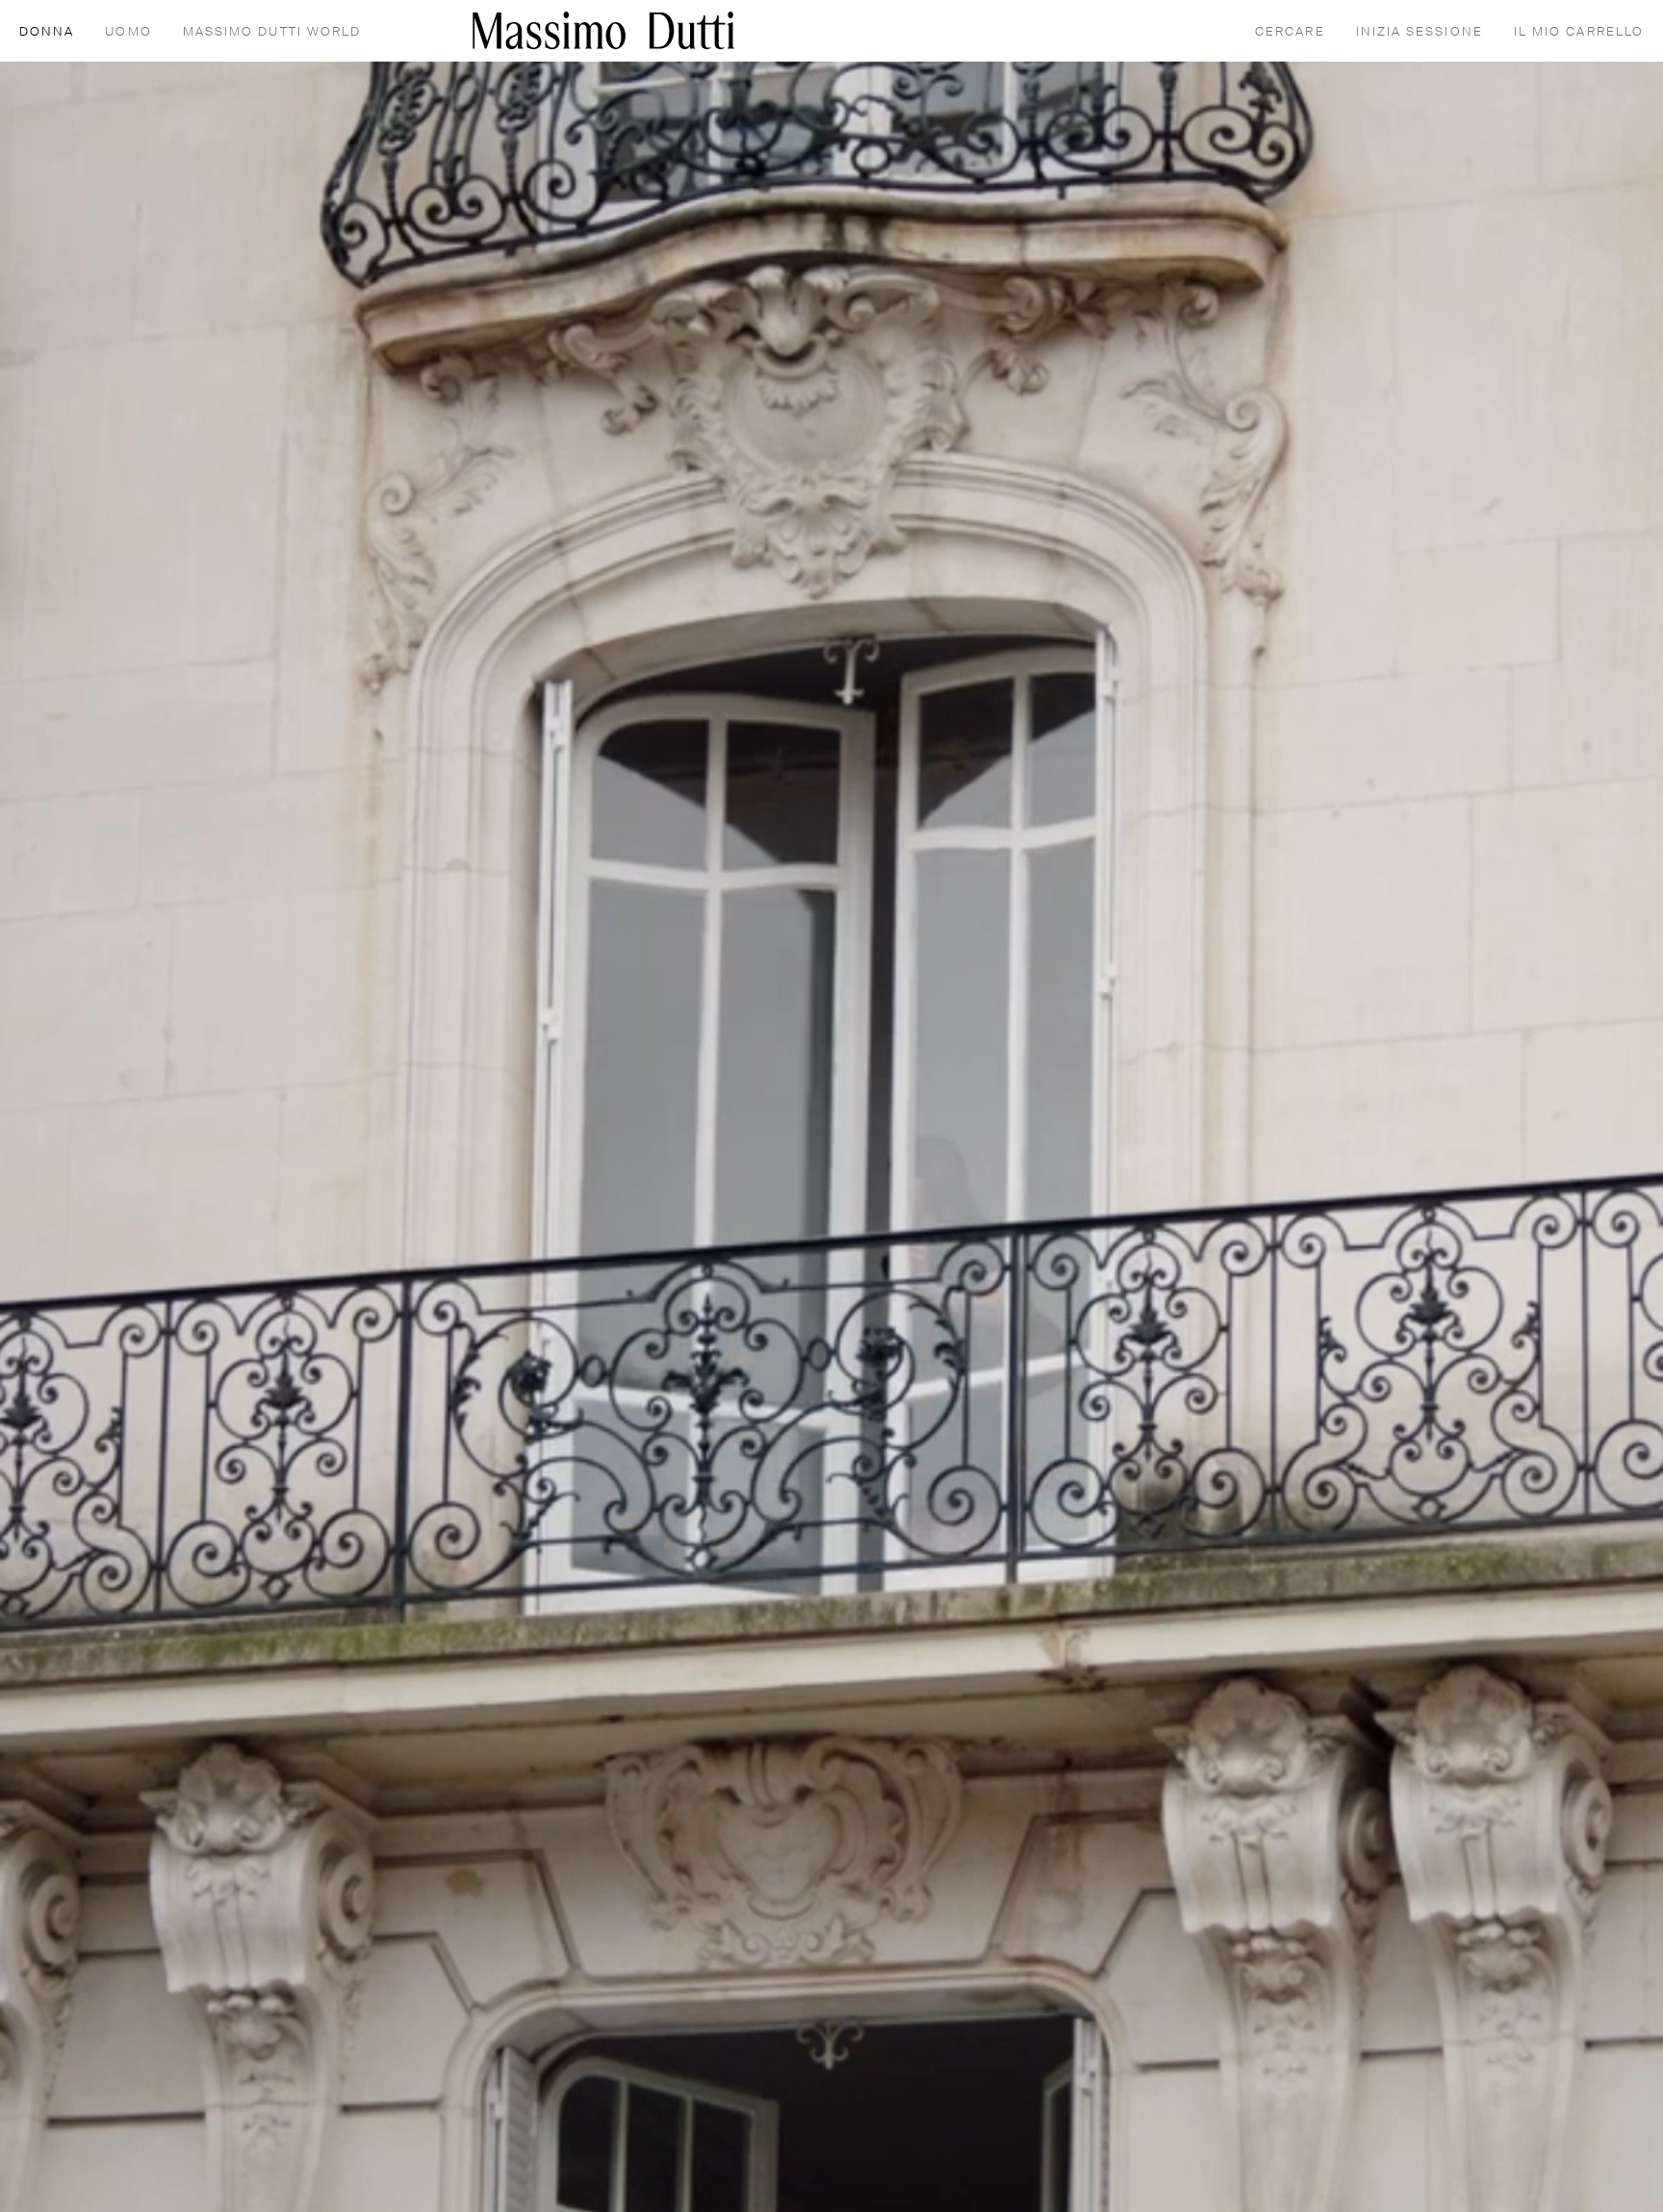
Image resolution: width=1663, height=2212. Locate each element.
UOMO (128, 32)
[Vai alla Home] (603, 30)
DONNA (47, 32)
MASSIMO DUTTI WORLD (272, 32)
